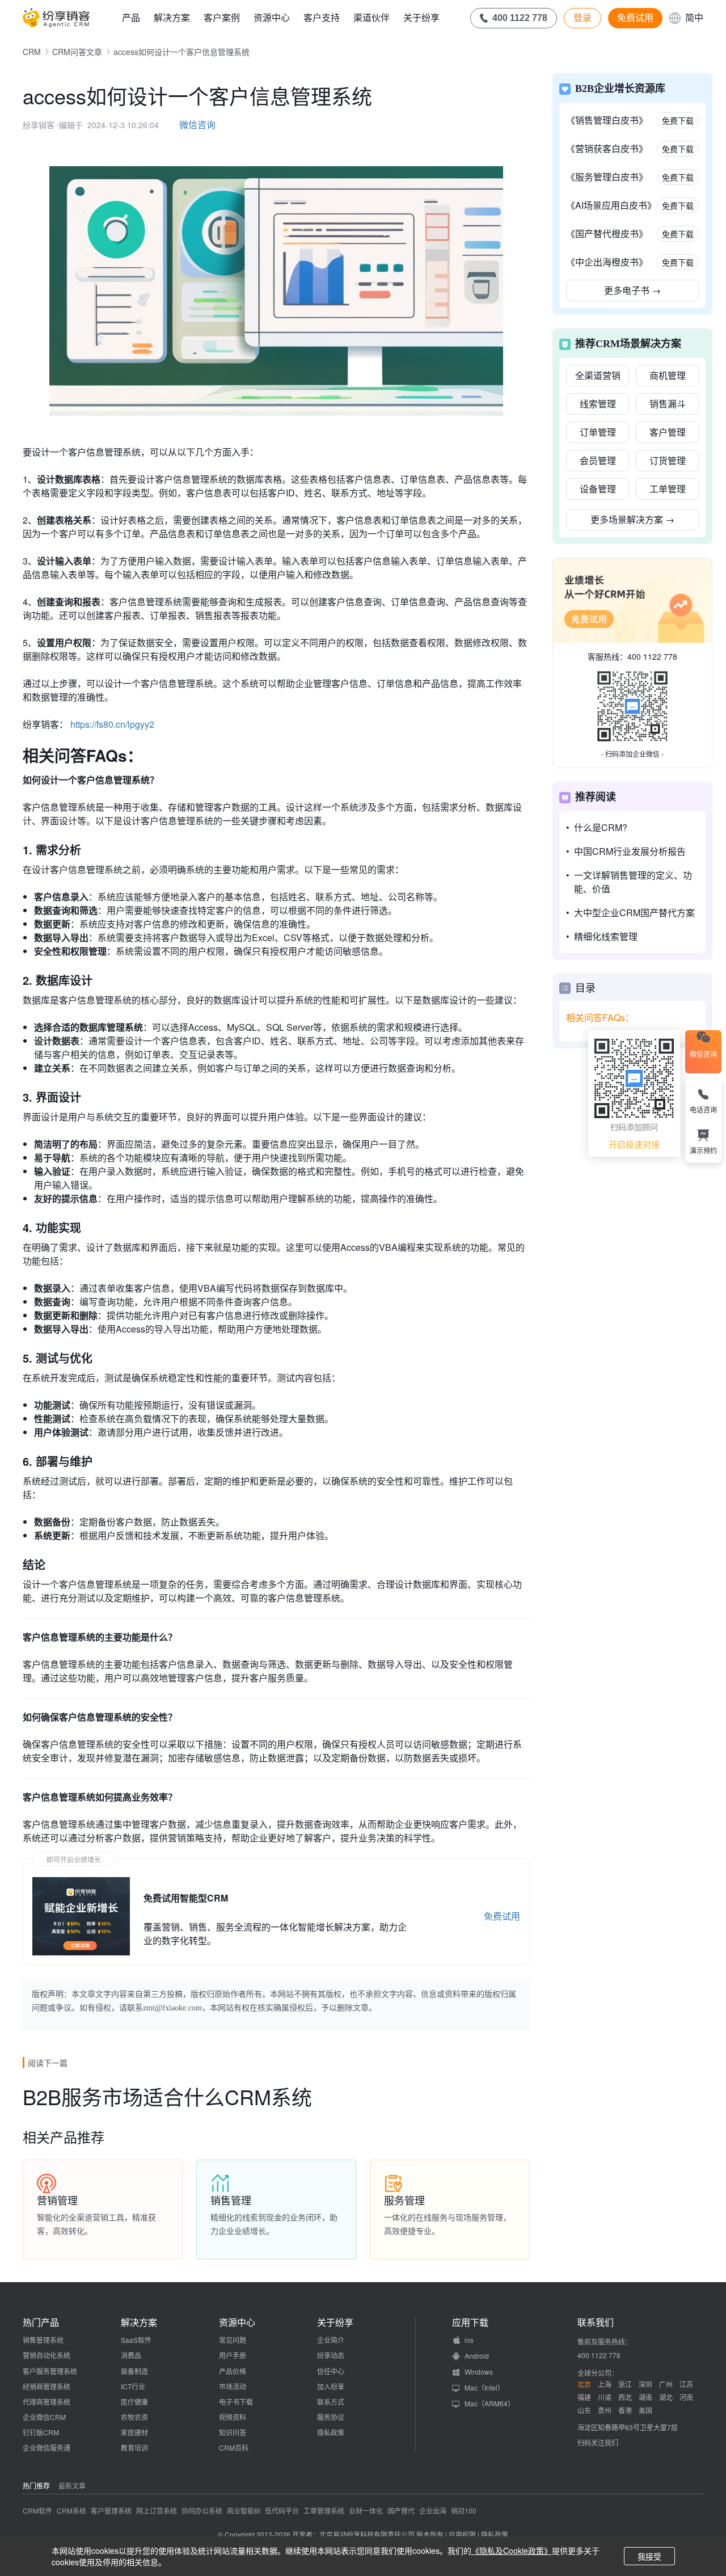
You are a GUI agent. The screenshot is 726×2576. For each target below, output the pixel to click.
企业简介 (331, 2340)
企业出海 (433, 2510)
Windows (479, 2371)
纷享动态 (331, 2355)
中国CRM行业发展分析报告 (630, 851)
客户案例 (222, 17)
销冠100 (464, 2510)
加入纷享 (331, 2386)
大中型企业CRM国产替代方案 (634, 912)
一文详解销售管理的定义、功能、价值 (633, 882)
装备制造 (134, 2371)
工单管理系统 (324, 2510)
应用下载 (470, 2322)
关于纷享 (421, 17)
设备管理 (598, 489)
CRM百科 (234, 2448)
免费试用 (635, 18)
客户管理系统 (111, 2510)
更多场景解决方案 (632, 519)
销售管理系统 (43, 2340)
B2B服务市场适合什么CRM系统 (167, 2096)
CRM (32, 52)
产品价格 (233, 2371)
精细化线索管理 (606, 936)
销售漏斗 (668, 404)
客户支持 (322, 17)
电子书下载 (236, 2402)
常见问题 (233, 2340)
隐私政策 (331, 2432)
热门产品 (41, 2322)
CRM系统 (71, 2510)
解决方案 (172, 17)
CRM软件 (37, 2510)
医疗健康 (134, 2402)
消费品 (131, 2355)
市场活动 (233, 2386)
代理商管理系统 (47, 2402)
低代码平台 (282, 2510)
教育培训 (134, 2448)
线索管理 (598, 404)
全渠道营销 (598, 375)
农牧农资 (134, 2417)
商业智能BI (244, 2510)
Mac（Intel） (484, 2387)
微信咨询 (197, 125)
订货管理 (668, 460)
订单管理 (598, 432)
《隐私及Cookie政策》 (512, 2550)
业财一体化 (366, 2510)
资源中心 (272, 17)
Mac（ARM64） (489, 2403)
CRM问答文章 (77, 52)
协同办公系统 (202, 2510)
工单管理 (668, 489)
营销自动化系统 (47, 2355)
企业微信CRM (44, 2417)
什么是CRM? (601, 827)
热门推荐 (36, 2486)
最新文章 (72, 2486)
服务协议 (331, 2417)
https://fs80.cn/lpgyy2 (112, 724)
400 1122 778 (652, 656)
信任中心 (331, 2371)
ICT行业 (133, 2386)
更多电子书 (632, 290)
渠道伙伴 (372, 17)
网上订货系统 (157, 2510)
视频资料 (233, 2417)
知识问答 (233, 2432)
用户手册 (233, 2355)
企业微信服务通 (47, 2448)
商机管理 (668, 375)
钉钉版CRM (41, 2432)
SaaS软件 (136, 2340)
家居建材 (134, 2432)
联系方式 (331, 2402)
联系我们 (596, 2322)
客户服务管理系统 (50, 2371)
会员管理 (598, 460)
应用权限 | (465, 2534)
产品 (131, 17)
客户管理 (668, 432)
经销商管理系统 (47, 2386)
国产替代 (401, 2510)
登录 (583, 18)
